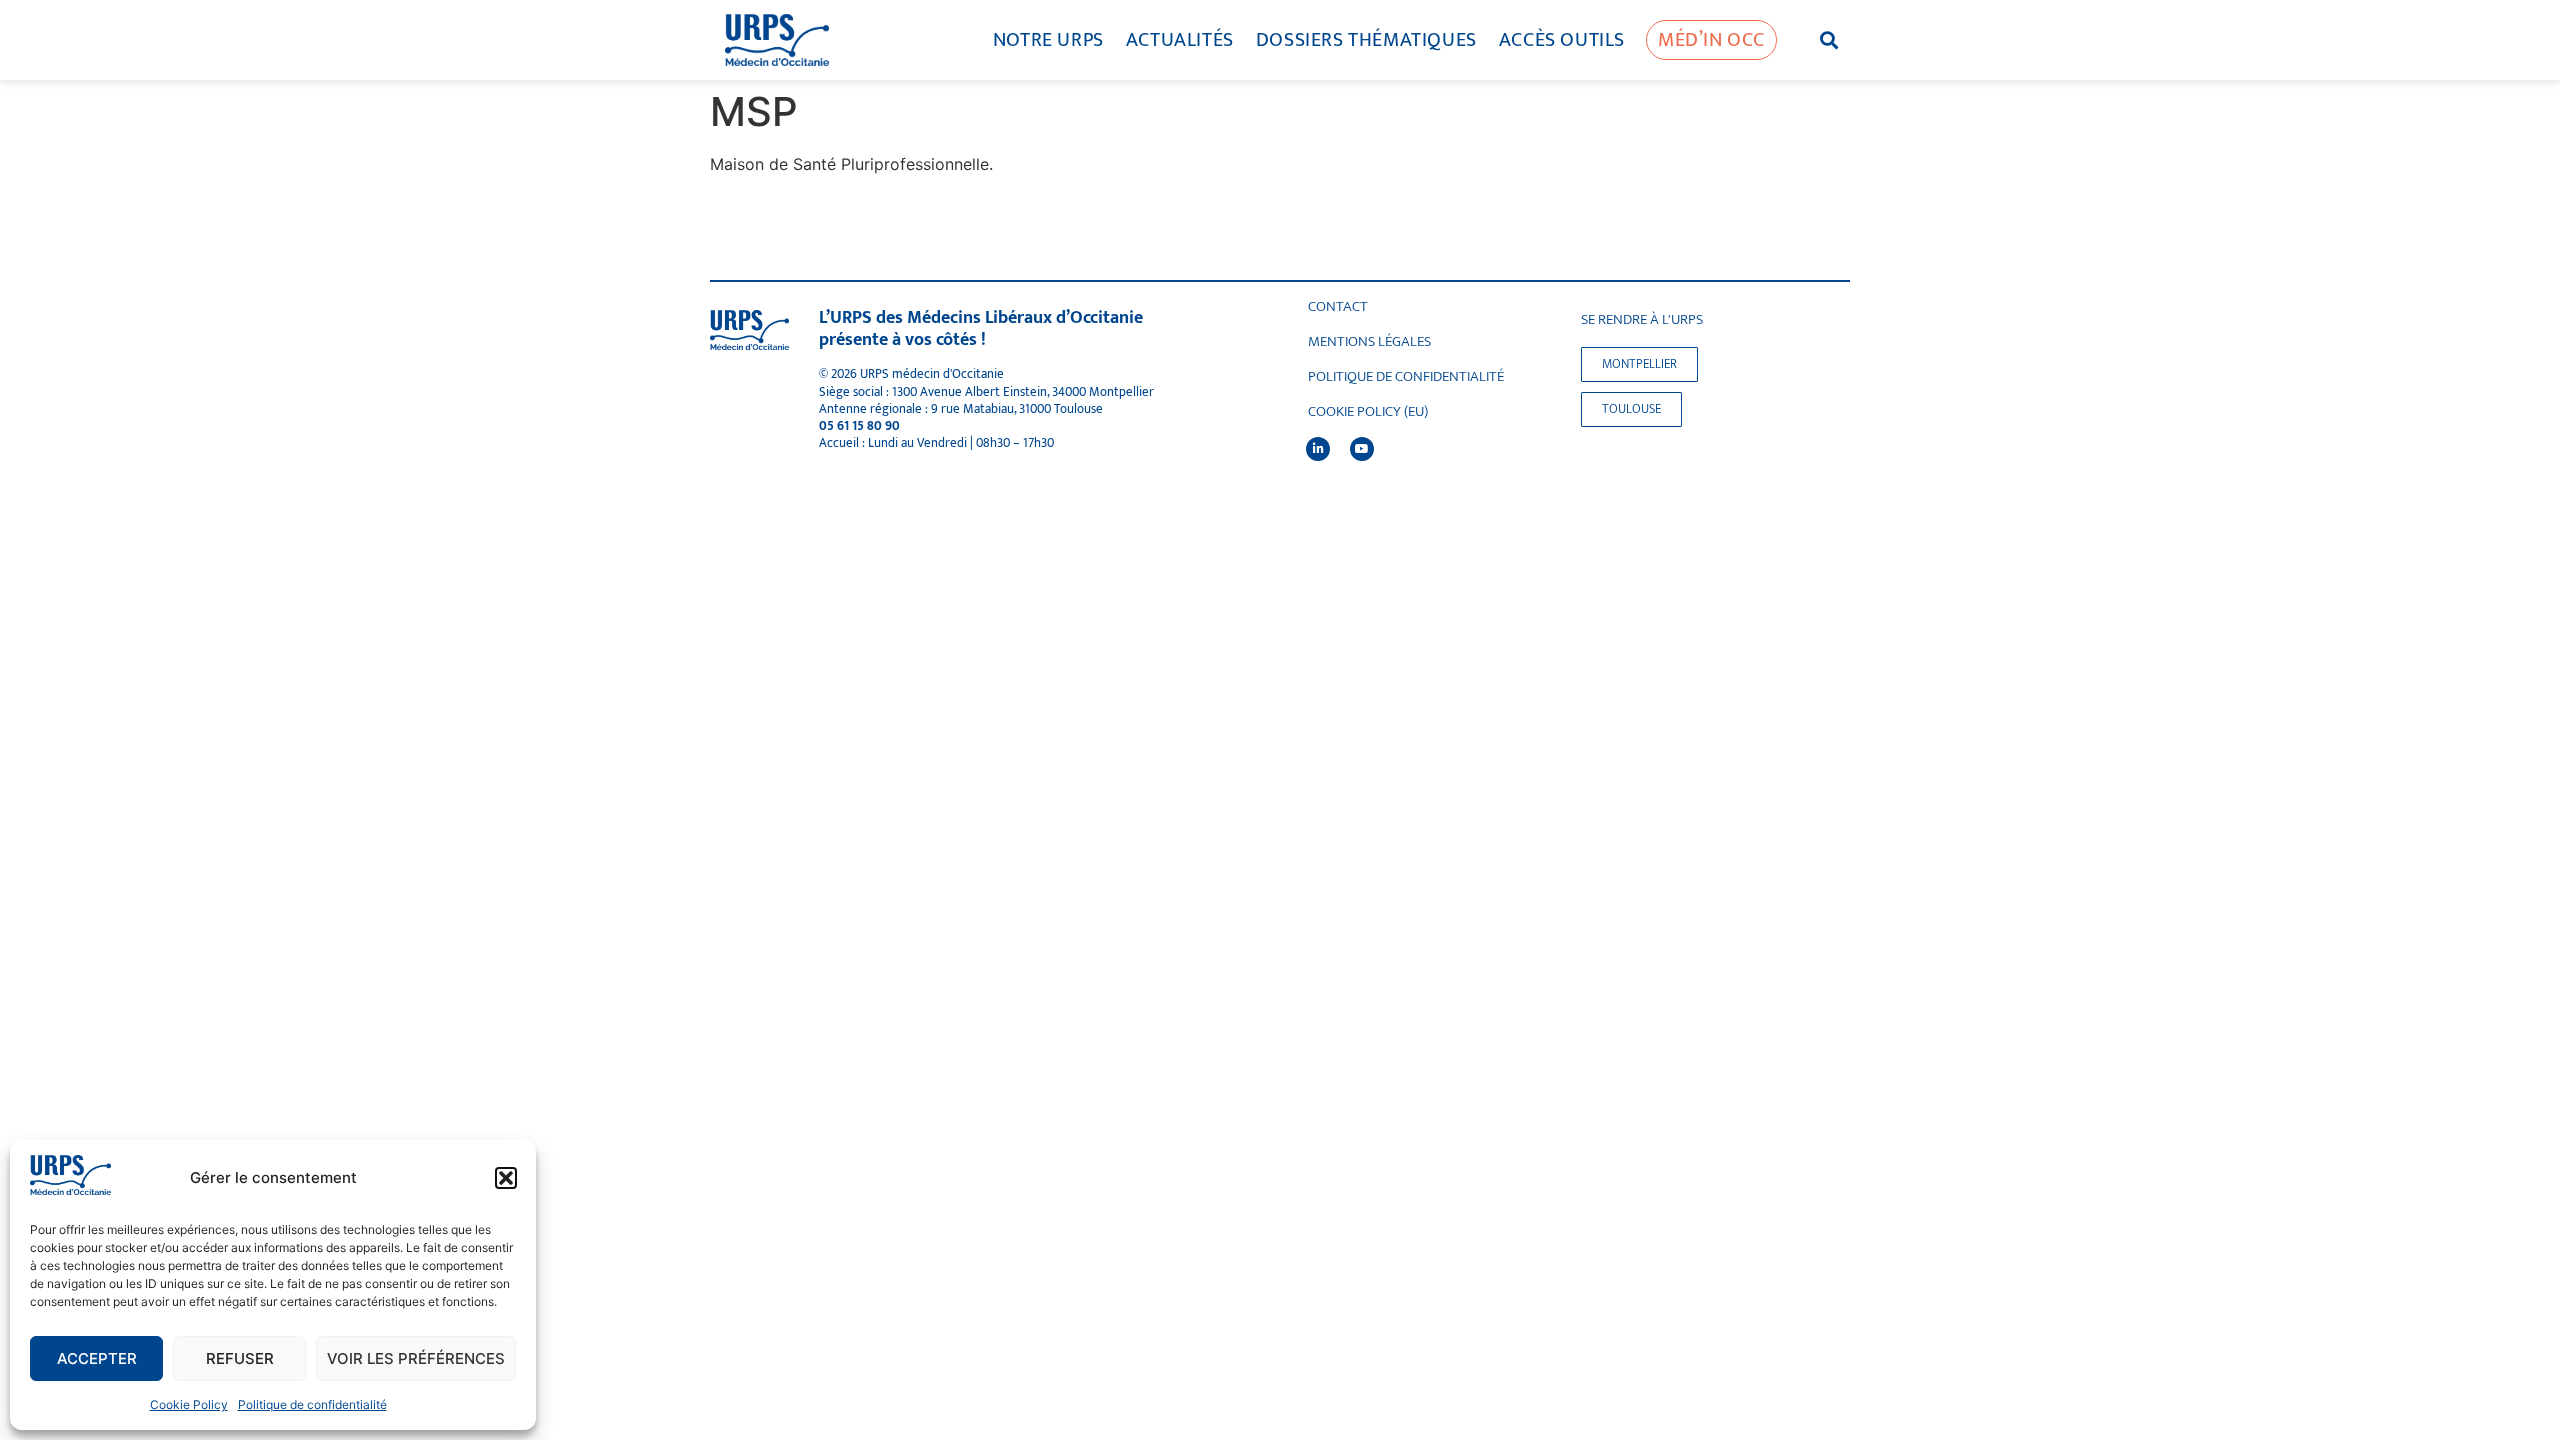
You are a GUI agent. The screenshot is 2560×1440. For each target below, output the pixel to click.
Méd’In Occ (1711, 40)
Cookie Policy (189, 1404)
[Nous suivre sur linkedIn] (1318, 449)
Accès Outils (1562, 40)
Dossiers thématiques (1366, 40)
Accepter (97, 1358)
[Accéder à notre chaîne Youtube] (1362, 449)
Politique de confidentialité (312, 1404)
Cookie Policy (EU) (1368, 412)
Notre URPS (1048, 40)
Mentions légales (1369, 342)
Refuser (240, 1358)
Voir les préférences (416, 1358)
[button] (506, 1178)
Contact (1338, 307)
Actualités (1180, 40)
